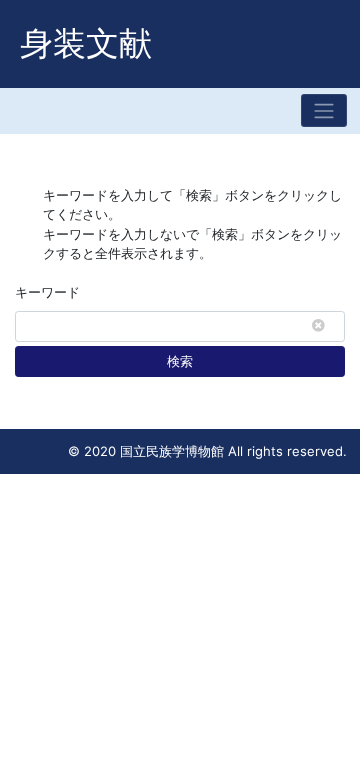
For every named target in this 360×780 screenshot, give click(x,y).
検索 (180, 361)
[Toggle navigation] (324, 110)
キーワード (47, 292)
